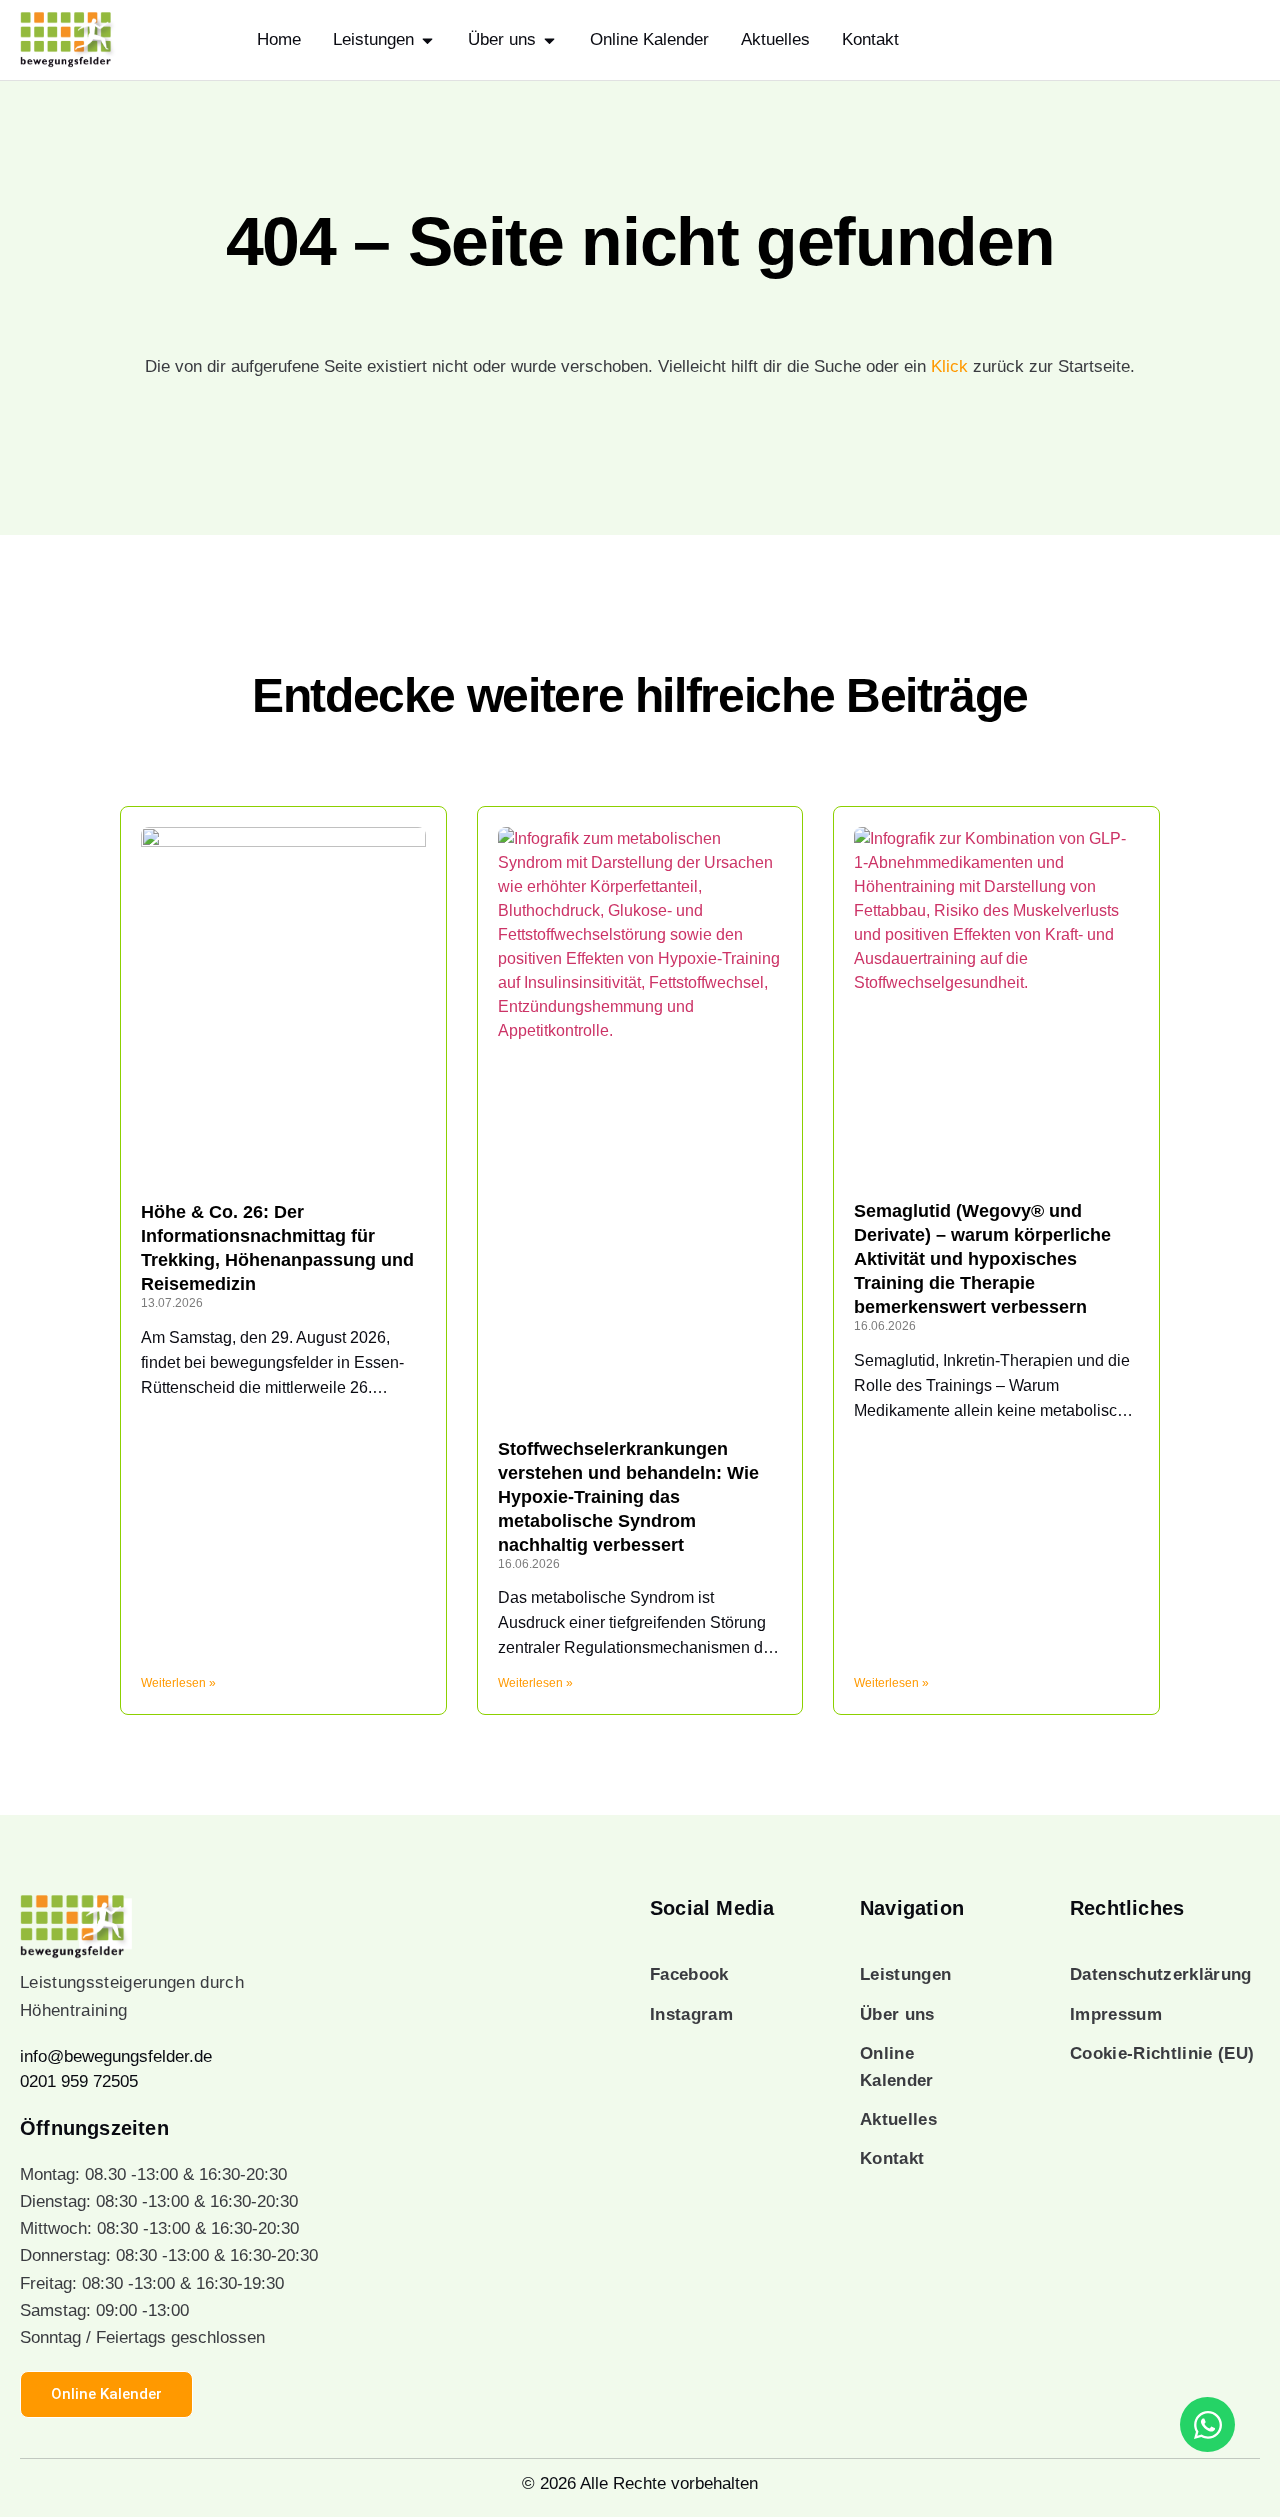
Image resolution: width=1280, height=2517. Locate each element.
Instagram (691, 2014)
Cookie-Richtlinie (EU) (1162, 2053)
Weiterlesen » (178, 1683)
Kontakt (892, 2158)
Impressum (1116, 2014)
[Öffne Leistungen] (427, 40)
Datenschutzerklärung (1161, 1974)
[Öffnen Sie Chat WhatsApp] (1207, 2424)
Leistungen (905, 1974)
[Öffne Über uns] (549, 40)
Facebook (689, 1974)
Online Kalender (897, 2067)
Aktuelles (898, 2119)
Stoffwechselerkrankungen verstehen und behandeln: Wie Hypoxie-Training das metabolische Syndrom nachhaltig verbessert (628, 1497)
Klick (949, 366)
